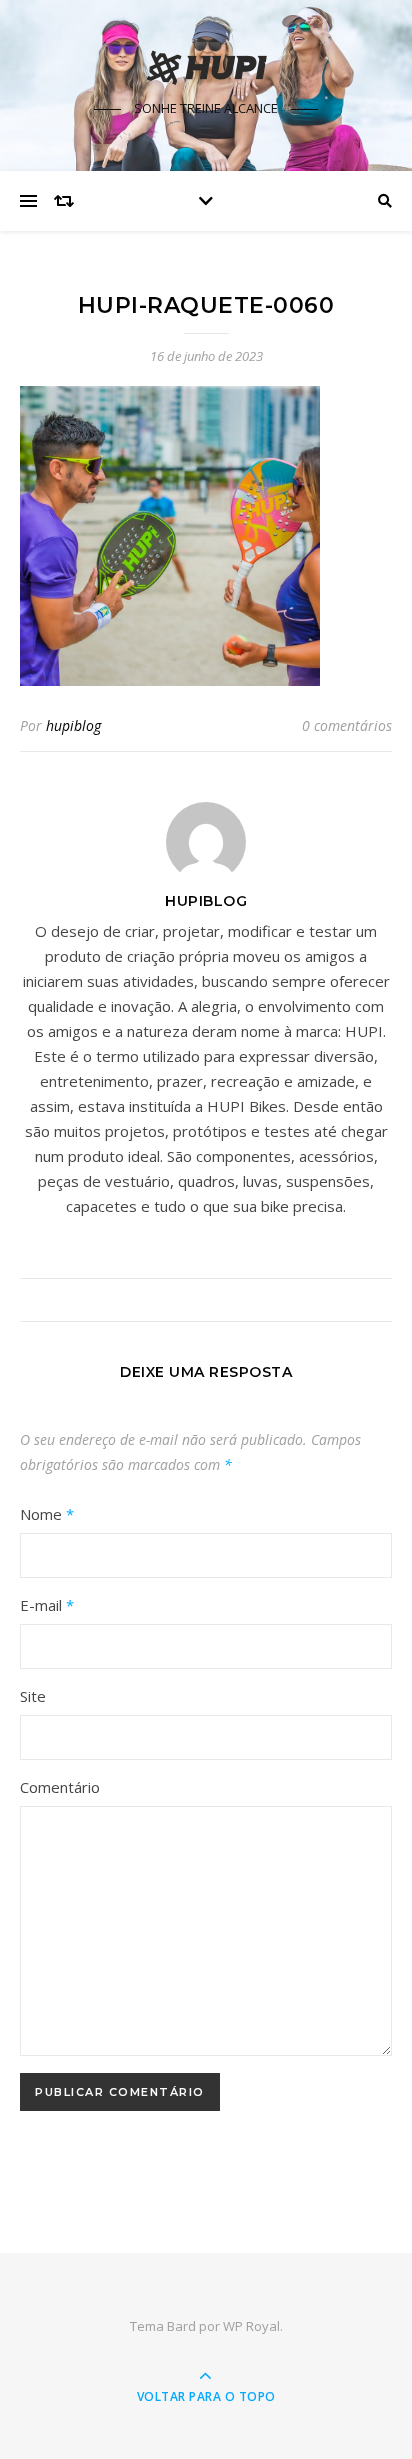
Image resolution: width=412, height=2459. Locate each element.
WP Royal (251, 2326)
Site (33, 1696)
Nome (47, 1514)
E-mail (47, 1605)
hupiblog (73, 725)
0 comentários (347, 725)
